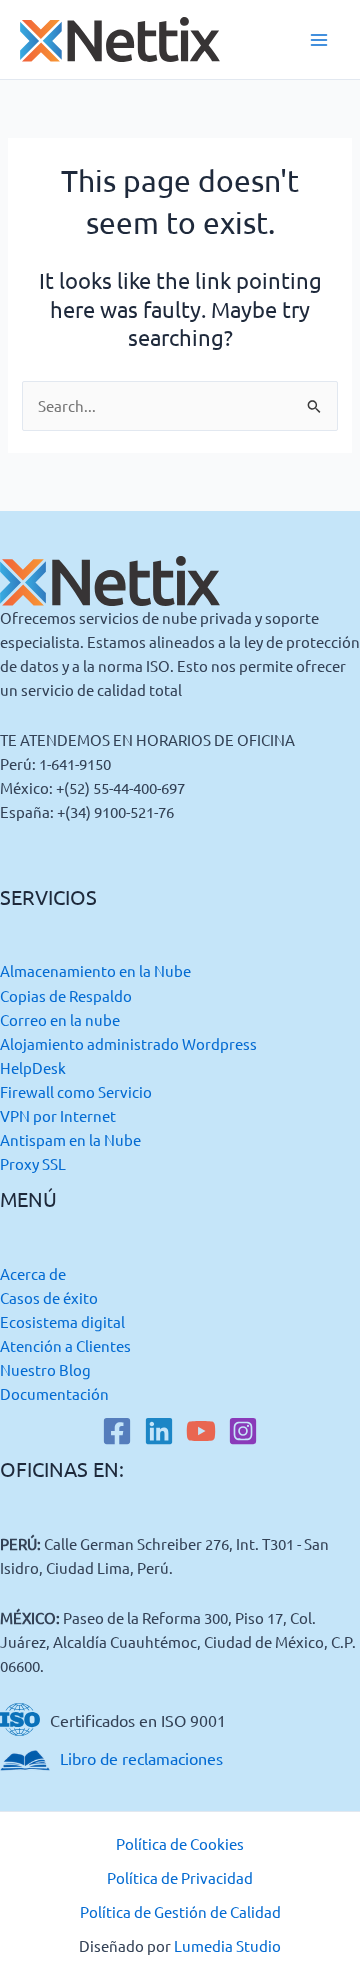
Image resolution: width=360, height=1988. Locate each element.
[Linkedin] (159, 1431)
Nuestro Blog (45, 1369)
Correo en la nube (60, 1019)
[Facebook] (117, 1431)
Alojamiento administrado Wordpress (128, 1043)
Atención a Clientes (65, 1345)
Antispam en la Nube (70, 1139)
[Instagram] (243, 1431)
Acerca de (33, 1273)
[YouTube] (201, 1431)
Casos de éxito (49, 1297)
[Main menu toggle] (319, 40)
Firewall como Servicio (76, 1091)
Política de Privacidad (180, 1877)
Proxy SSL (33, 1163)
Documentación (54, 1393)
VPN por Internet (58, 1115)
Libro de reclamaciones (141, 1758)
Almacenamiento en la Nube (95, 970)
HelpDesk (33, 1067)
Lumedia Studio (227, 1945)
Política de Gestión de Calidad (180, 1911)
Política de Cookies (180, 1843)
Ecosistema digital (62, 1321)
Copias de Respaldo (66, 995)
